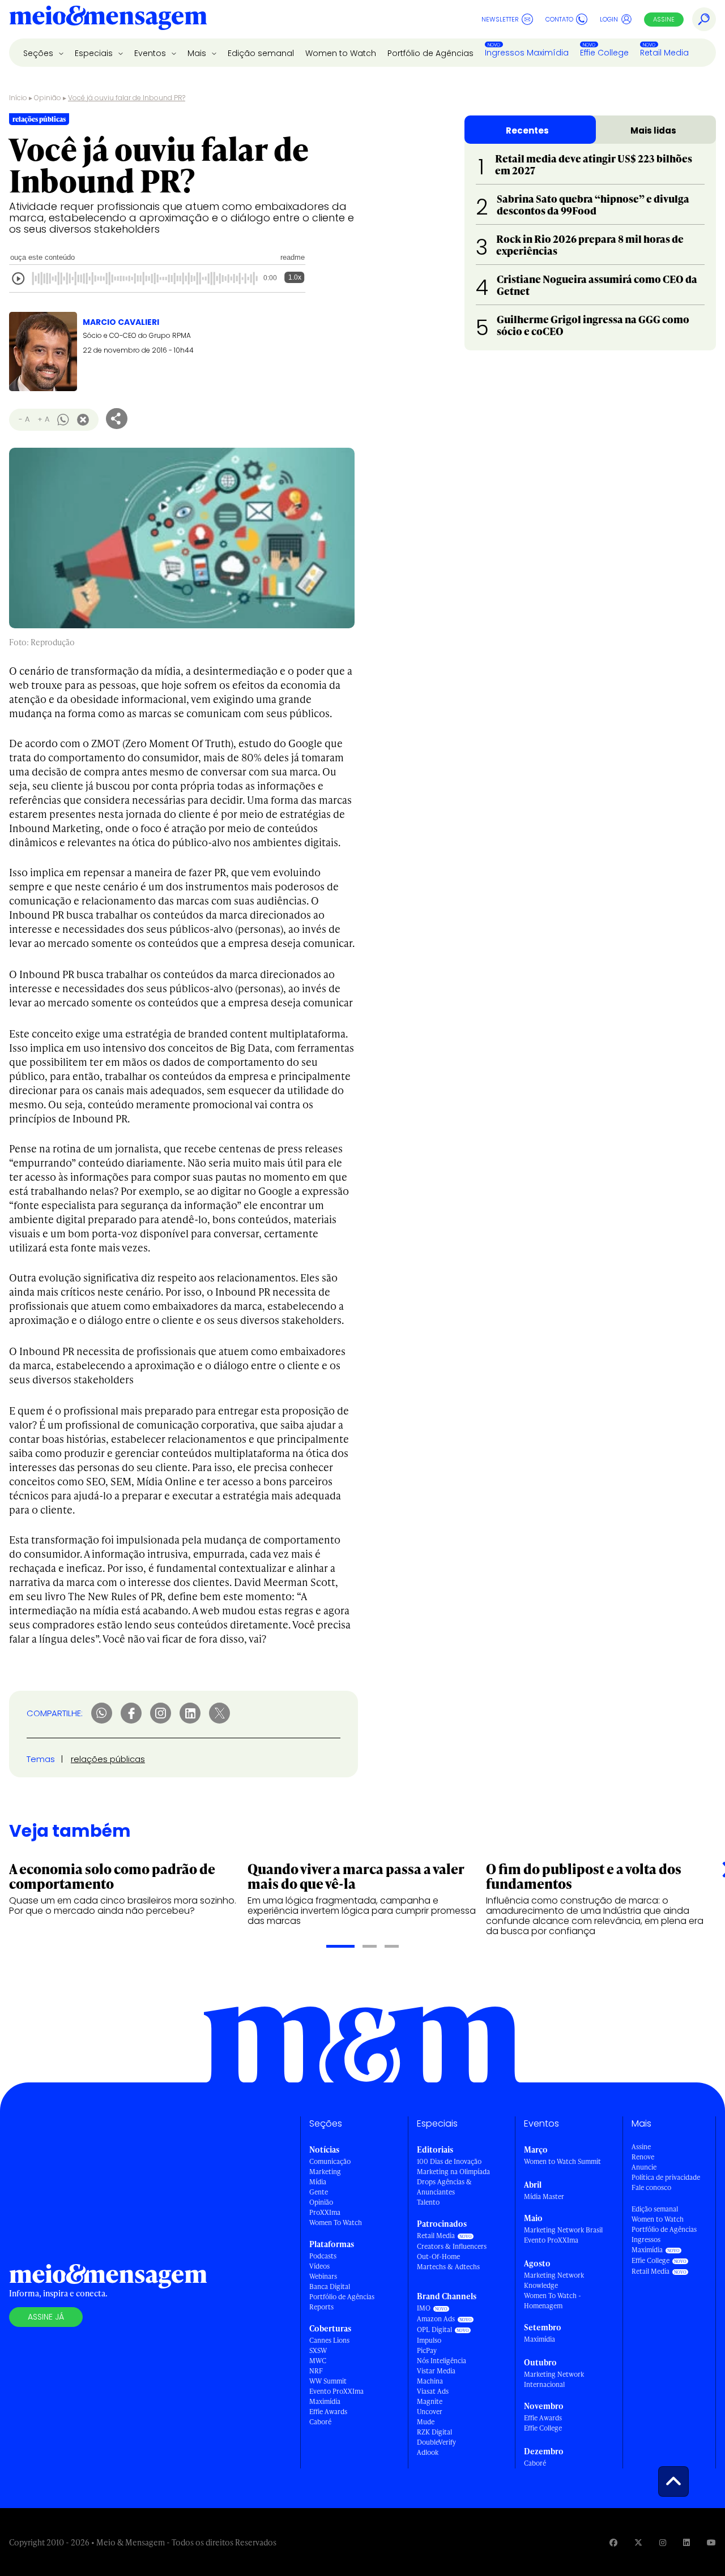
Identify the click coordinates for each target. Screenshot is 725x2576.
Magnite (430, 2401)
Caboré (320, 2422)
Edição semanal (261, 53)
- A (24, 419)
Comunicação (330, 2161)
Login (609, 19)
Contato (559, 19)
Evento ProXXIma (336, 2391)
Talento (428, 2202)
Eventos (151, 53)
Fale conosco (651, 2187)
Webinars (323, 2276)
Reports (321, 2307)
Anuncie (644, 2167)
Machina (430, 2381)
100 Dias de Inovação (449, 2161)
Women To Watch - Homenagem (553, 2301)
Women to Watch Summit (562, 2161)
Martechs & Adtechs (448, 2267)
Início (18, 98)
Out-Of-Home (438, 2256)
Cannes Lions (329, 2340)
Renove (643, 2157)
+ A (43, 419)
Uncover (430, 2412)
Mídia (318, 2182)
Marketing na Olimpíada (453, 2172)
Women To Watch (336, 2223)
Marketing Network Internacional (554, 2379)
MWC (318, 2361)
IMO (424, 2308)
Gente (319, 2192)
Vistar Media (436, 2371)
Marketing (325, 2172)
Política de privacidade (666, 2177)
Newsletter (500, 19)
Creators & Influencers (452, 2246)
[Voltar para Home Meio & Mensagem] (108, 19)
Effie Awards (328, 2412)
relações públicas (108, 1759)
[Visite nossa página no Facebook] (613, 2542)
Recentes (527, 130)
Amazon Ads (436, 2319)
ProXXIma (325, 2212)
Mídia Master (544, 2196)
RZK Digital (434, 2432)
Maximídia (325, 2401)
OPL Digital (434, 2329)
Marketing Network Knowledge (554, 2280)
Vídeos (319, 2266)
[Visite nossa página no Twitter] (638, 2542)
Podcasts (323, 2256)
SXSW (318, 2350)
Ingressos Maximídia (527, 53)
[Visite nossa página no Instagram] (663, 2542)
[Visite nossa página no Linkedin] (686, 2542)
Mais (198, 53)
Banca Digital (330, 2286)
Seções (39, 53)
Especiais (95, 53)
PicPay (427, 2350)
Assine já (46, 2317)
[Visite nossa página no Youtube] (711, 2542)
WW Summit (328, 2381)
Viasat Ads (433, 2391)
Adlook (428, 2452)
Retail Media (664, 53)
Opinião (48, 98)
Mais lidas (653, 130)
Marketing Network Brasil (563, 2230)
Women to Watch (341, 53)
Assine (664, 19)
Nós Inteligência (442, 2361)
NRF (316, 2371)
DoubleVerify (436, 2442)
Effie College (604, 53)
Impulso (429, 2340)
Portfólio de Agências (430, 53)
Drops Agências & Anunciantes (444, 2187)
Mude (426, 2422)
